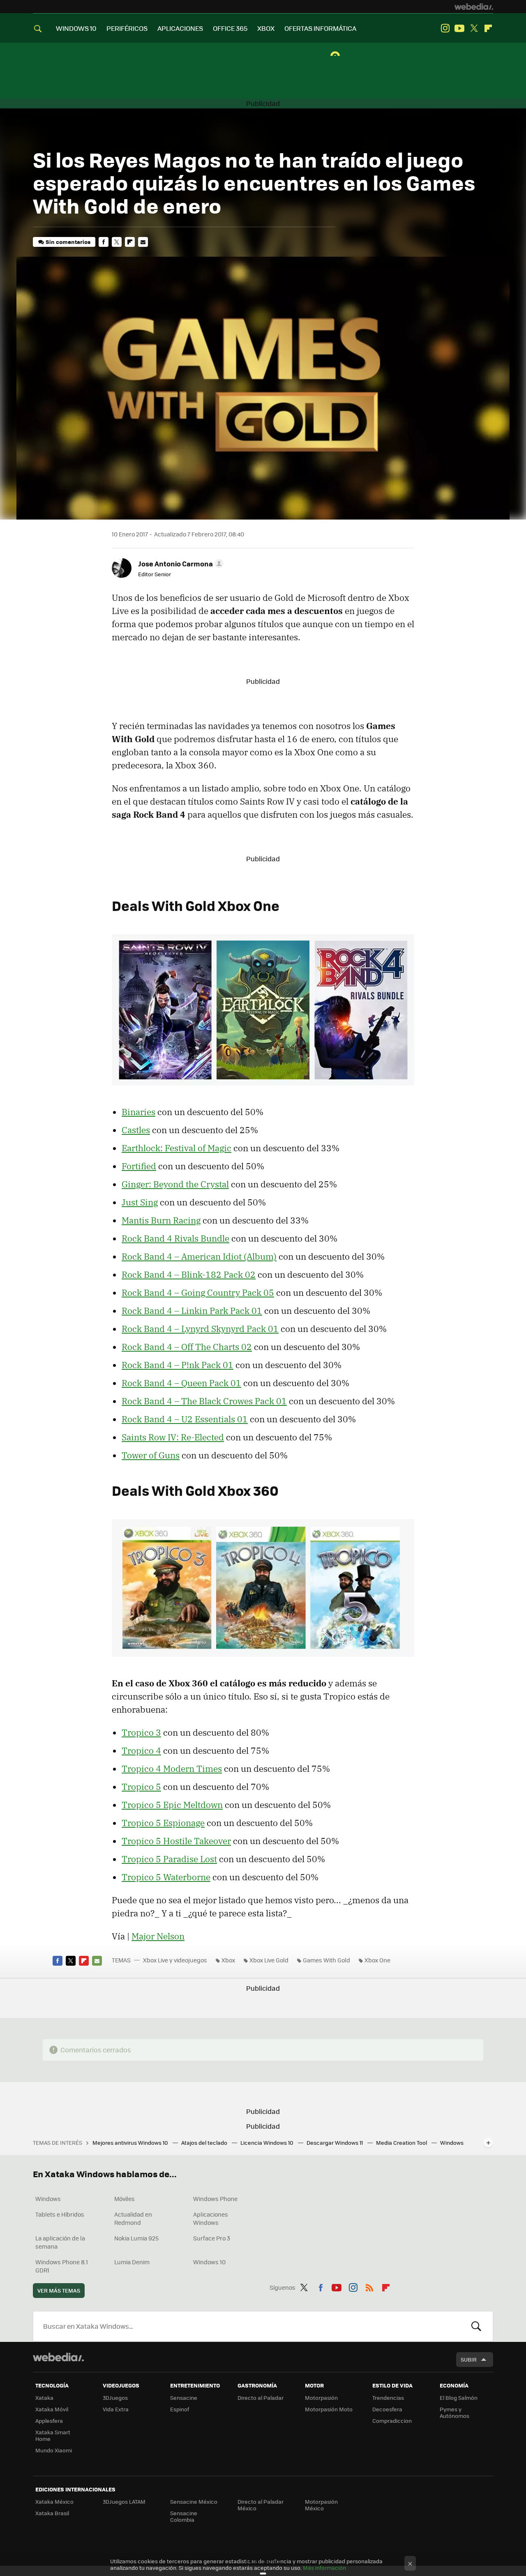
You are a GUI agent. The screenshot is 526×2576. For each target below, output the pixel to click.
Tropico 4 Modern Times (172, 1769)
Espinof (180, 2409)
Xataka (44, 2398)
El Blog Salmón (459, 2398)
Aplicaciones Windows (211, 2218)
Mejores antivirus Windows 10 (131, 2142)
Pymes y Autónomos (454, 2412)
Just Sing (140, 1202)
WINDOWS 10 (76, 28)
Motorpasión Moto (329, 2409)
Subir (469, 2359)
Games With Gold (326, 1960)
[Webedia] (474, 7)
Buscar (476, 2326)
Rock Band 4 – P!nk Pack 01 (178, 1365)
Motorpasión (321, 2398)
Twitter (474, 28)
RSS (369, 2286)
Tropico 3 (141, 1732)
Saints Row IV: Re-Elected (173, 1437)
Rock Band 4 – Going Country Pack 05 (198, 1293)
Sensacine (184, 2398)
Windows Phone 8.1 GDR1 (62, 2266)
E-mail (143, 242)
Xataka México (54, 2501)
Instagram (445, 28)
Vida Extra (116, 2409)
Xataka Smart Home (53, 2435)
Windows (48, 2199)
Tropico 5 (141, 1787)
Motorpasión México (321, 2505)
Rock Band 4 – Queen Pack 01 (181, 1383)
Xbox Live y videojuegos (175, 1960)
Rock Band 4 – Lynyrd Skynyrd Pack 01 (200, 1329)
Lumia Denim (132, 2262)
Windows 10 (209, 2262)
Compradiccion (392, 2421)
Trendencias (388, 2398)
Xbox (228, 1960)
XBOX (266, 28)
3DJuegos (115, 2398)
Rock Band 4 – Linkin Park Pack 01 (192, 1311)
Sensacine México (194, 2501)
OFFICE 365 (230, 28)
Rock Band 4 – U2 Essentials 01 (185, 1419)
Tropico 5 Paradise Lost (169, 1859)
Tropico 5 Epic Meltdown (172, 1805)
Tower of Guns (151, 1455)
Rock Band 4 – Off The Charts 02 (187, 1347)
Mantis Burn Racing (161, 1220)
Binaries (138, 1112)
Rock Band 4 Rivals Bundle (175, 1238)
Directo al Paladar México (261, 2505)
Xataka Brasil (52, 2513)
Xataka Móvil (52, 2409)
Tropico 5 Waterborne (166, 1877)
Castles (136, 1130)
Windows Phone (215, 2199)
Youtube (459, 28)
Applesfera (49, 2421)
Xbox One (377, 1960)
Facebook (104, 242)
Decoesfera (387, 2409)
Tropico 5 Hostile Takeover (176, 1841)
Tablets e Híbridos (60, 2214)
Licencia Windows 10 (268, 2142)
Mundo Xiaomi (54, 2450)
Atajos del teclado (205, 2142)
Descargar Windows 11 (335, 2142)
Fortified (139, 1166)
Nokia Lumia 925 (136, 2238)
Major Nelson (158, 1936)
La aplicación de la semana (60, 2242)
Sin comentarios (68, 242)
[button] (180, 563)
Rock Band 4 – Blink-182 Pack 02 (189, 1274)
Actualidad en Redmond (133, 2218)
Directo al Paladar (261, 2398)
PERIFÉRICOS (127, 28)
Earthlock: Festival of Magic (176, 1148)
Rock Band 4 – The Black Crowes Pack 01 (204, 1401)
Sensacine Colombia (184, 2516)
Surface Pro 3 (212, 2238)
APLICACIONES (180, 28)
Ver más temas (59, 2290)
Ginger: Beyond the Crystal (175, 1184)
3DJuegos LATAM (124, 2501)
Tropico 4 (141, 1750)
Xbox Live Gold (269, 1960)
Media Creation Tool (402, 2142)
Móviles (125, 2199)
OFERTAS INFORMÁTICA (320, 28)
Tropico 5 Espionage (163, 1823)
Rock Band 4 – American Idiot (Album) (199, 1256)
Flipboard (488, 28)
